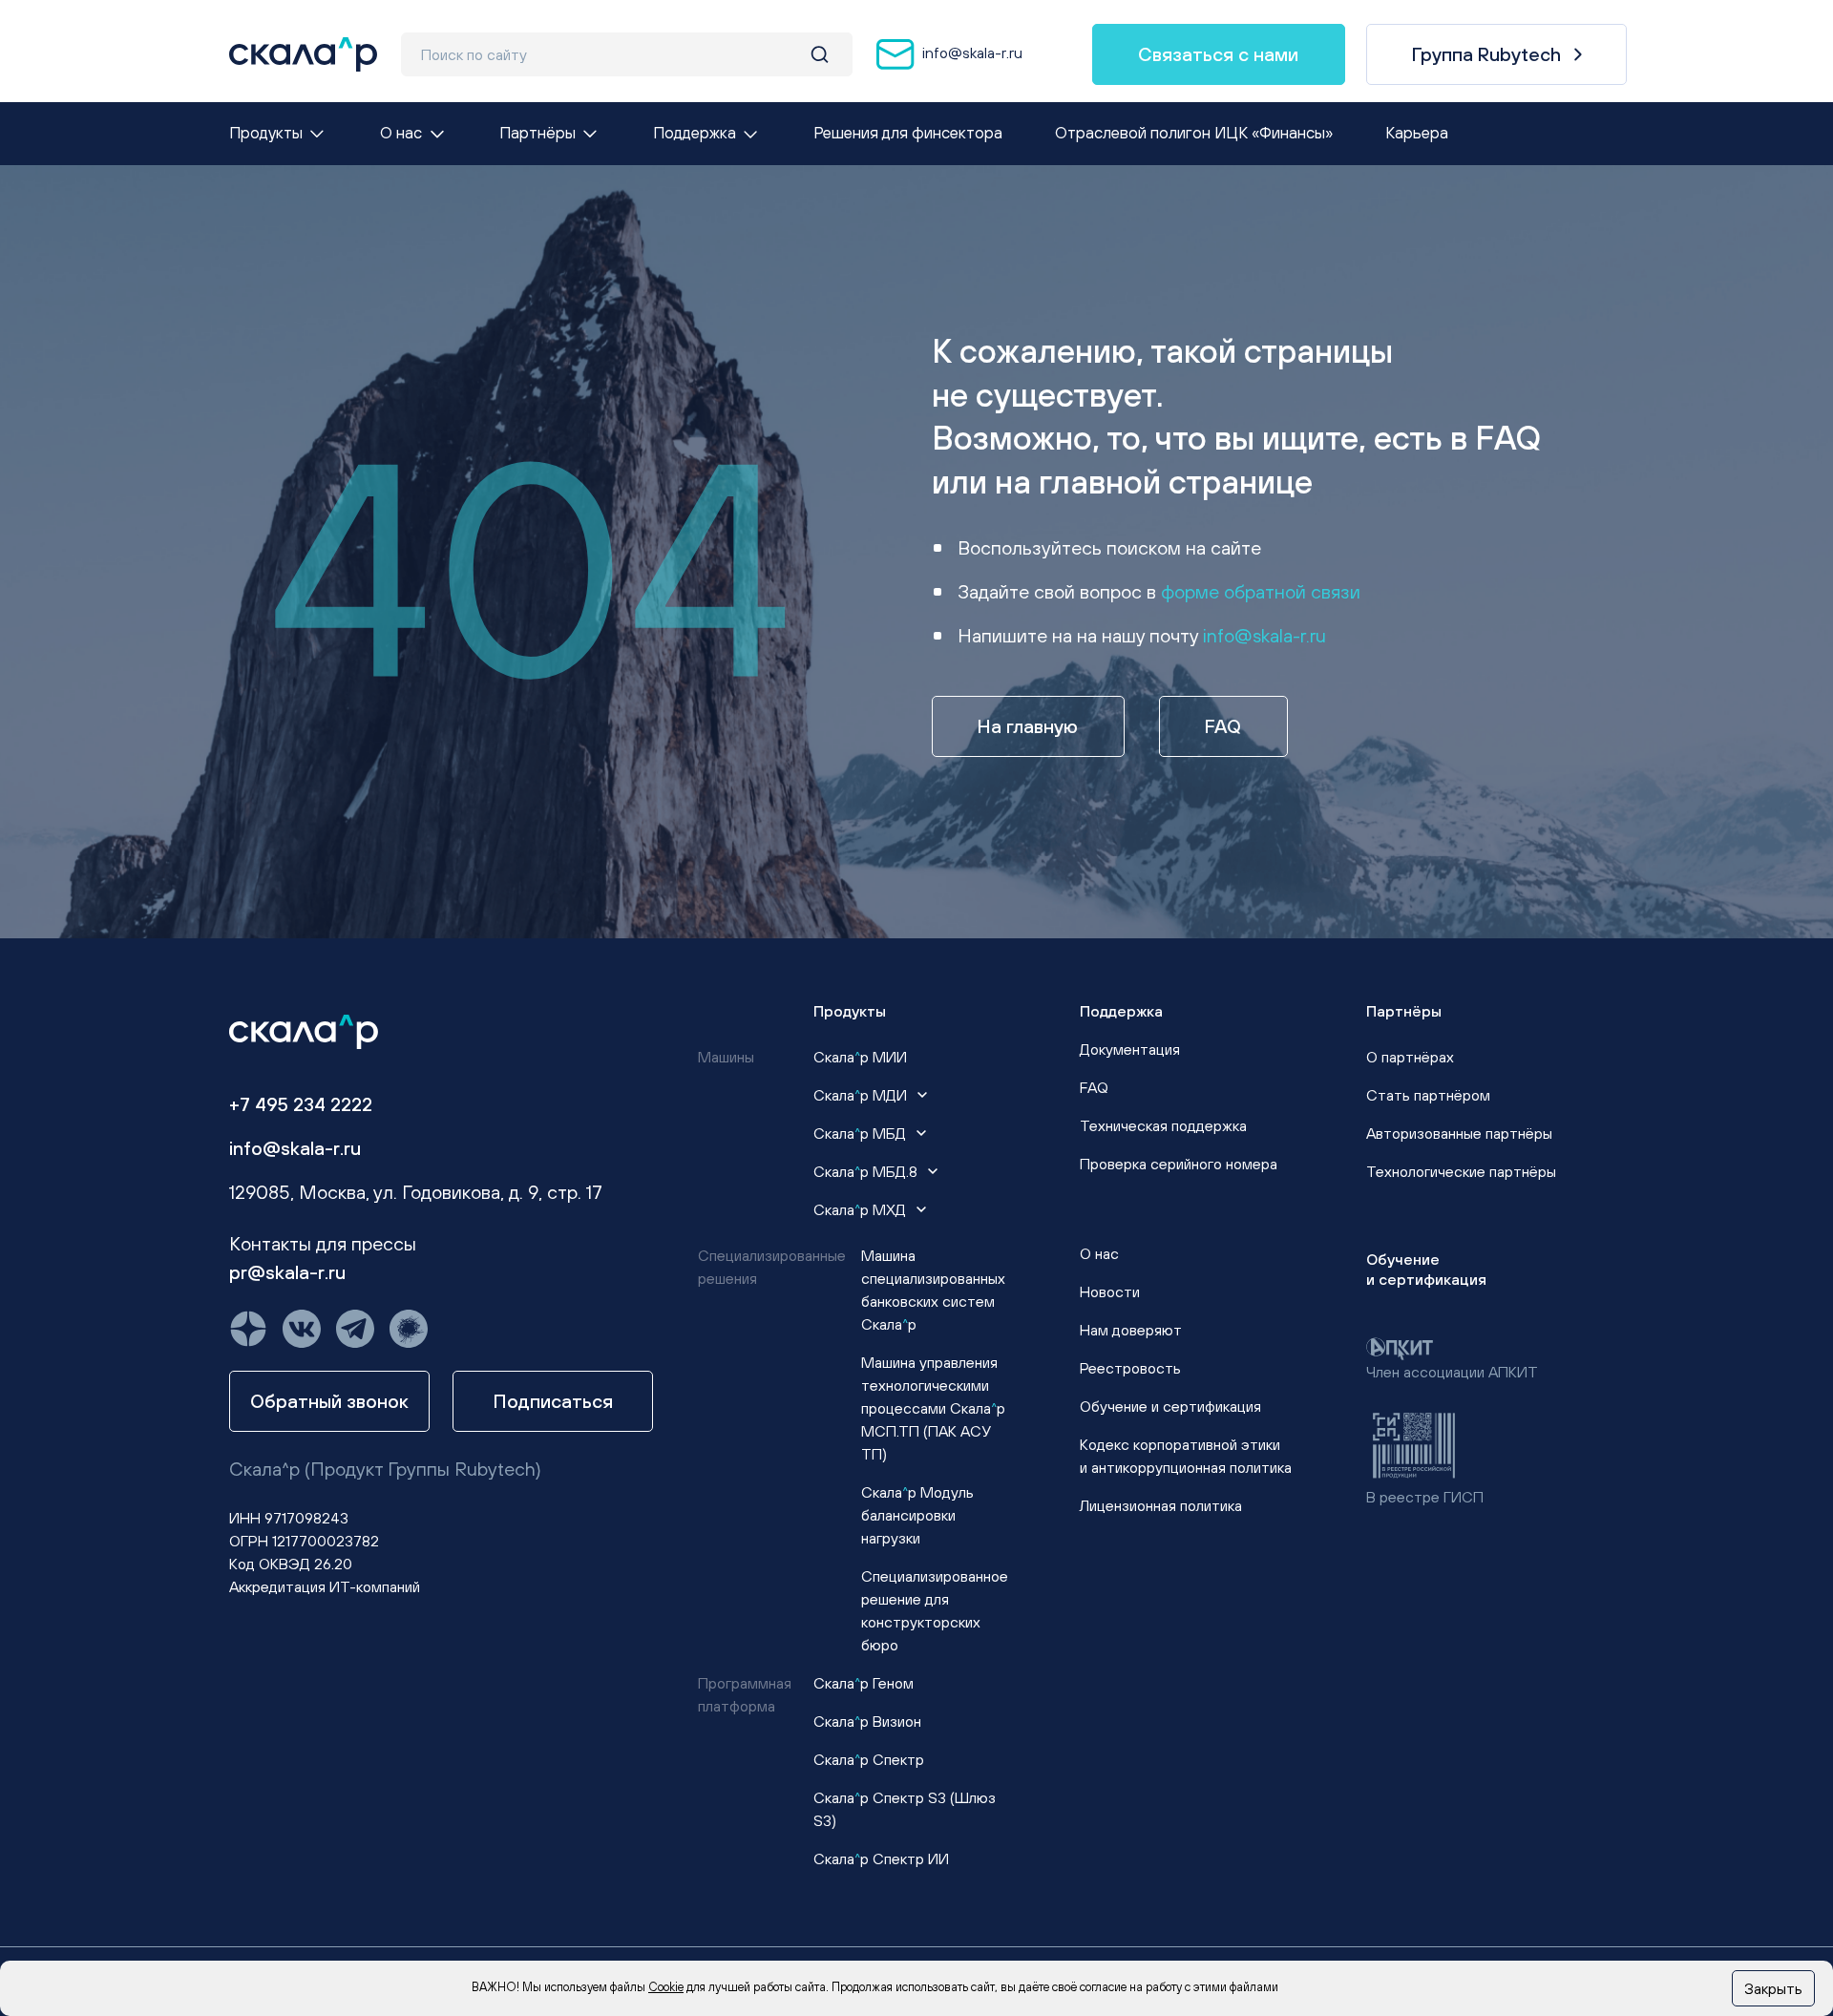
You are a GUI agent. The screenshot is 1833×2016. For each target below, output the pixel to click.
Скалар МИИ (860, 1057)
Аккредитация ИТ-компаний (325, 1586)
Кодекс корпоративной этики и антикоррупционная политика (1186, 1456)
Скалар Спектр (869, 1759)
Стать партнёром (1428, 1095)
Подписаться (553, 1401)
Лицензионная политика (1161, 1505)
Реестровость (1130, 1368)
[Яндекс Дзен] (248, 1329)
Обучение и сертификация (1170, 1406)
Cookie (666, 1987)
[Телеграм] (355, 1329)
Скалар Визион (867, 1721)
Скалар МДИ (862, 1095)
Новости (1110, 1291)
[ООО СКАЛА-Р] (303, 54)
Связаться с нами (1218, 54)
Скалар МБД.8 (867, 1171)
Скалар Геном (864, 1683)
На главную (1028, 726)
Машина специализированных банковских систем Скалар (933, 1290)
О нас (1099, 1253)
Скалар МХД (862, 1209)
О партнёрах (1410, 1057)
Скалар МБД (862, 1133)
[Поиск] (820, 54)
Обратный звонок (329, 1401)
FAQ (1223, 726)
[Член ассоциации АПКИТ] (1400, 1347)
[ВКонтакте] (302, 1329)
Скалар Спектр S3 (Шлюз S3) (905, 1809)
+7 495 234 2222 (301, 1104)
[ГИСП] (1414, 1443)
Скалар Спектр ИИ (881, 1858)
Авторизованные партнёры (1459, 1133)
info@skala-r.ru (970, 52)
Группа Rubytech (1486, 54)
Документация (1130, 1049)
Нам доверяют (1131, 1330)
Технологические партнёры (1461, 1171)
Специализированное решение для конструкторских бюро (935, 1610)
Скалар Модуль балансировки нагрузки (917, 1515)
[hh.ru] (409, 1329)
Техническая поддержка (1163, 1125)
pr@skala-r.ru (287, 1272)
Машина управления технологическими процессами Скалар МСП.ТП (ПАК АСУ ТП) (933, 1408)
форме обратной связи (1261, 591)
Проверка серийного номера (1179, 1164)
